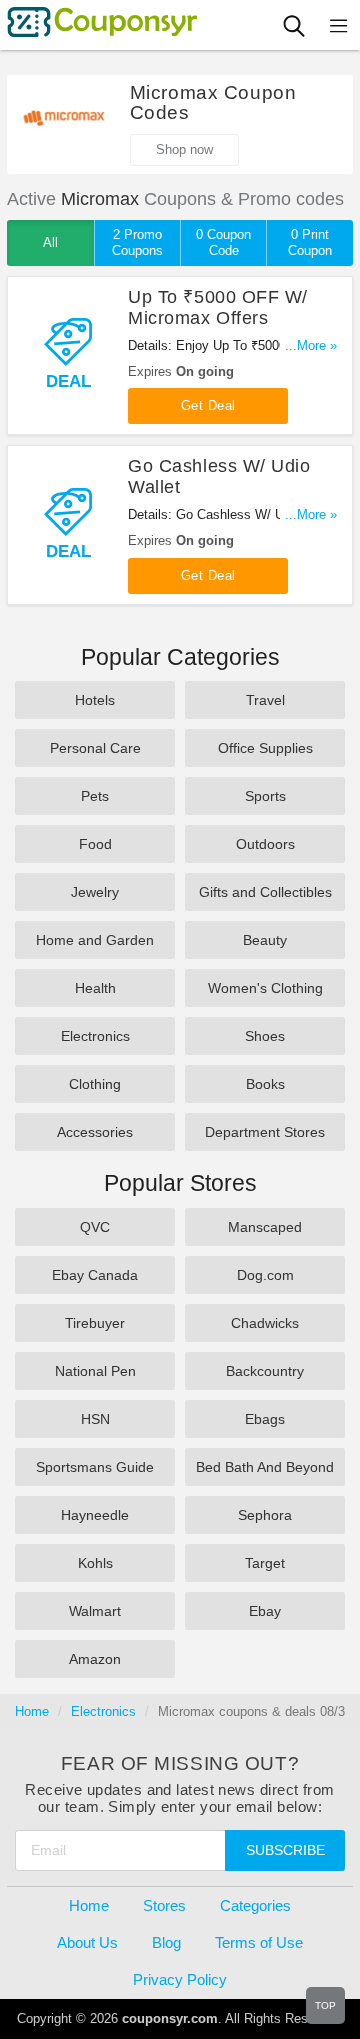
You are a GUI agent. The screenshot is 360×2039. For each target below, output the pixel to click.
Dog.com (265, 1275)
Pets (95, 796)
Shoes (265, 1036)
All (50, 242)
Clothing (95, 1084)
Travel (265, 700)
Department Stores (265, 1132)
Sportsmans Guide (95, 1467)
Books (265, 1084)
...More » (311, 345)
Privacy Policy (180, 1979)
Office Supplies (265, 748)
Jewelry (95, 892)
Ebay (265, 1611)
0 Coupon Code (223, 242)
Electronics (95, 1036)
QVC (95, 1227)
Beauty (265, 940)
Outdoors (265, 844)
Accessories (95, 1132)
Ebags (265, 1419)
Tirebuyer (95, 1323)
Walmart (95, 1611)
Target (265, 1563)
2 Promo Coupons (137, 242)
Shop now (184, 149)
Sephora (265, 1515)
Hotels (95, 700)
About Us (87, 1942)
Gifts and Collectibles (265, 892)
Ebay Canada (95, 1275)
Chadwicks (265, 1323)
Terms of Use (259, 1942)
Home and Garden (95, 940)
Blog (166, 1942)
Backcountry (265, 1371)
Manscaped (265, 1227)
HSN (95, 1419)
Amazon (95, 1659)
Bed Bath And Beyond (265, 1467)
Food (95, 844)
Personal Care (95, 748)
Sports (265, 796)
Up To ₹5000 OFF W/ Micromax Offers (218, 307)
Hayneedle (95, 1515)
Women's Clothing (265, 988)
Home (32, 1711)
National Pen (95, 1371)
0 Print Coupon (310, 242)
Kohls (95, 1563)
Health (95, 988)
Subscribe (285, 1850)
